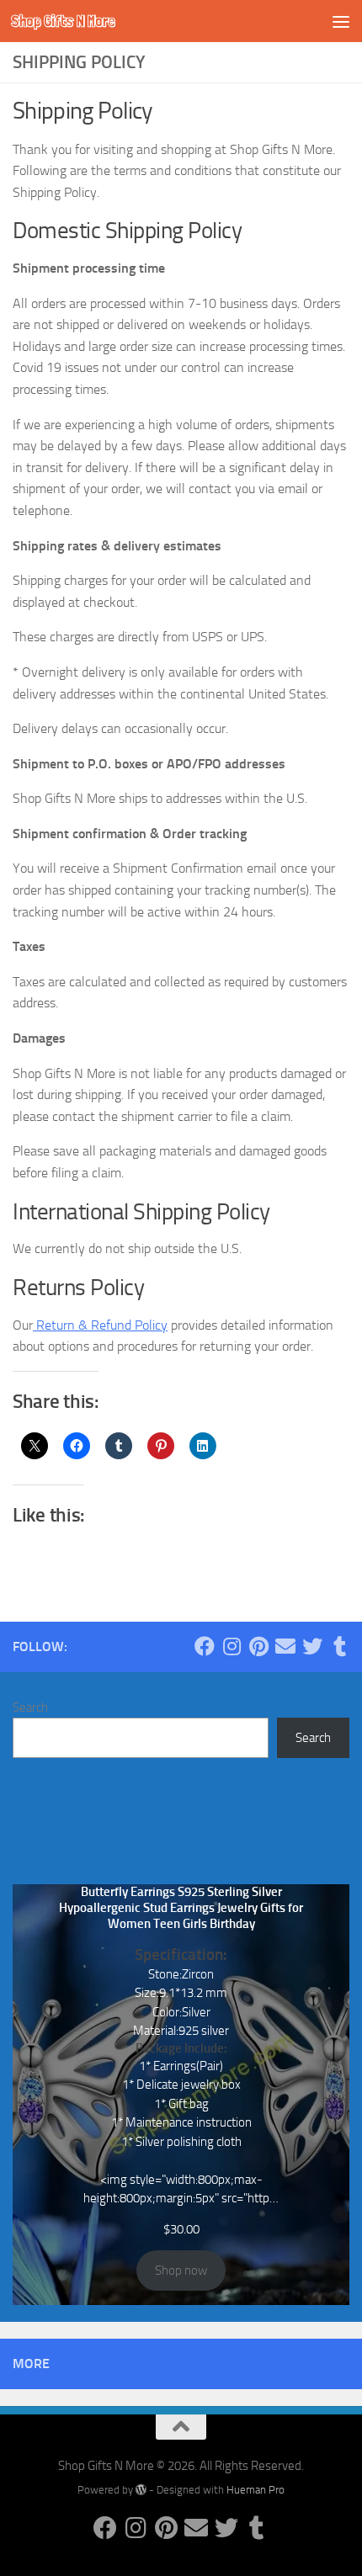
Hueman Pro (256, 2490)
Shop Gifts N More (63, 21)
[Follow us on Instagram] (232, 1646)
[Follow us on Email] (285, 1646)
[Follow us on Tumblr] (339, 1646)
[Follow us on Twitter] (312, 1646)
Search (30, 1708)
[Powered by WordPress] (141, 2490)
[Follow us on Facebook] (205, 1646)
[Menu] (341, 21)
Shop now (181, 2271)
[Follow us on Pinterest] (258, 1646)
